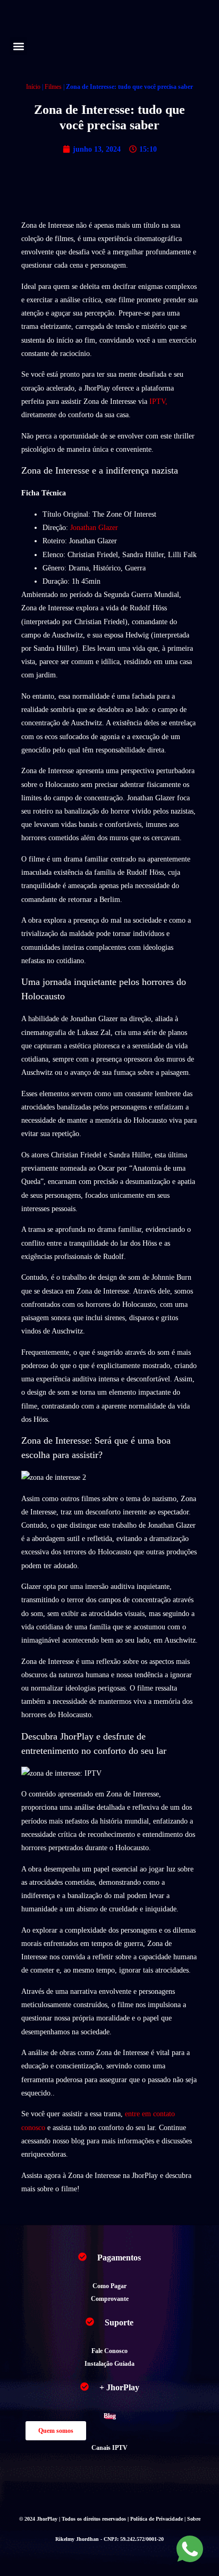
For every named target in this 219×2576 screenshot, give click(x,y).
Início (33, 87)
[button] (18, 46)
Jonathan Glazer (94, 528)
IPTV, (158, 401)
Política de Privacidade (157, 2519)
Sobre (194, 2519)
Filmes (53, 87)
